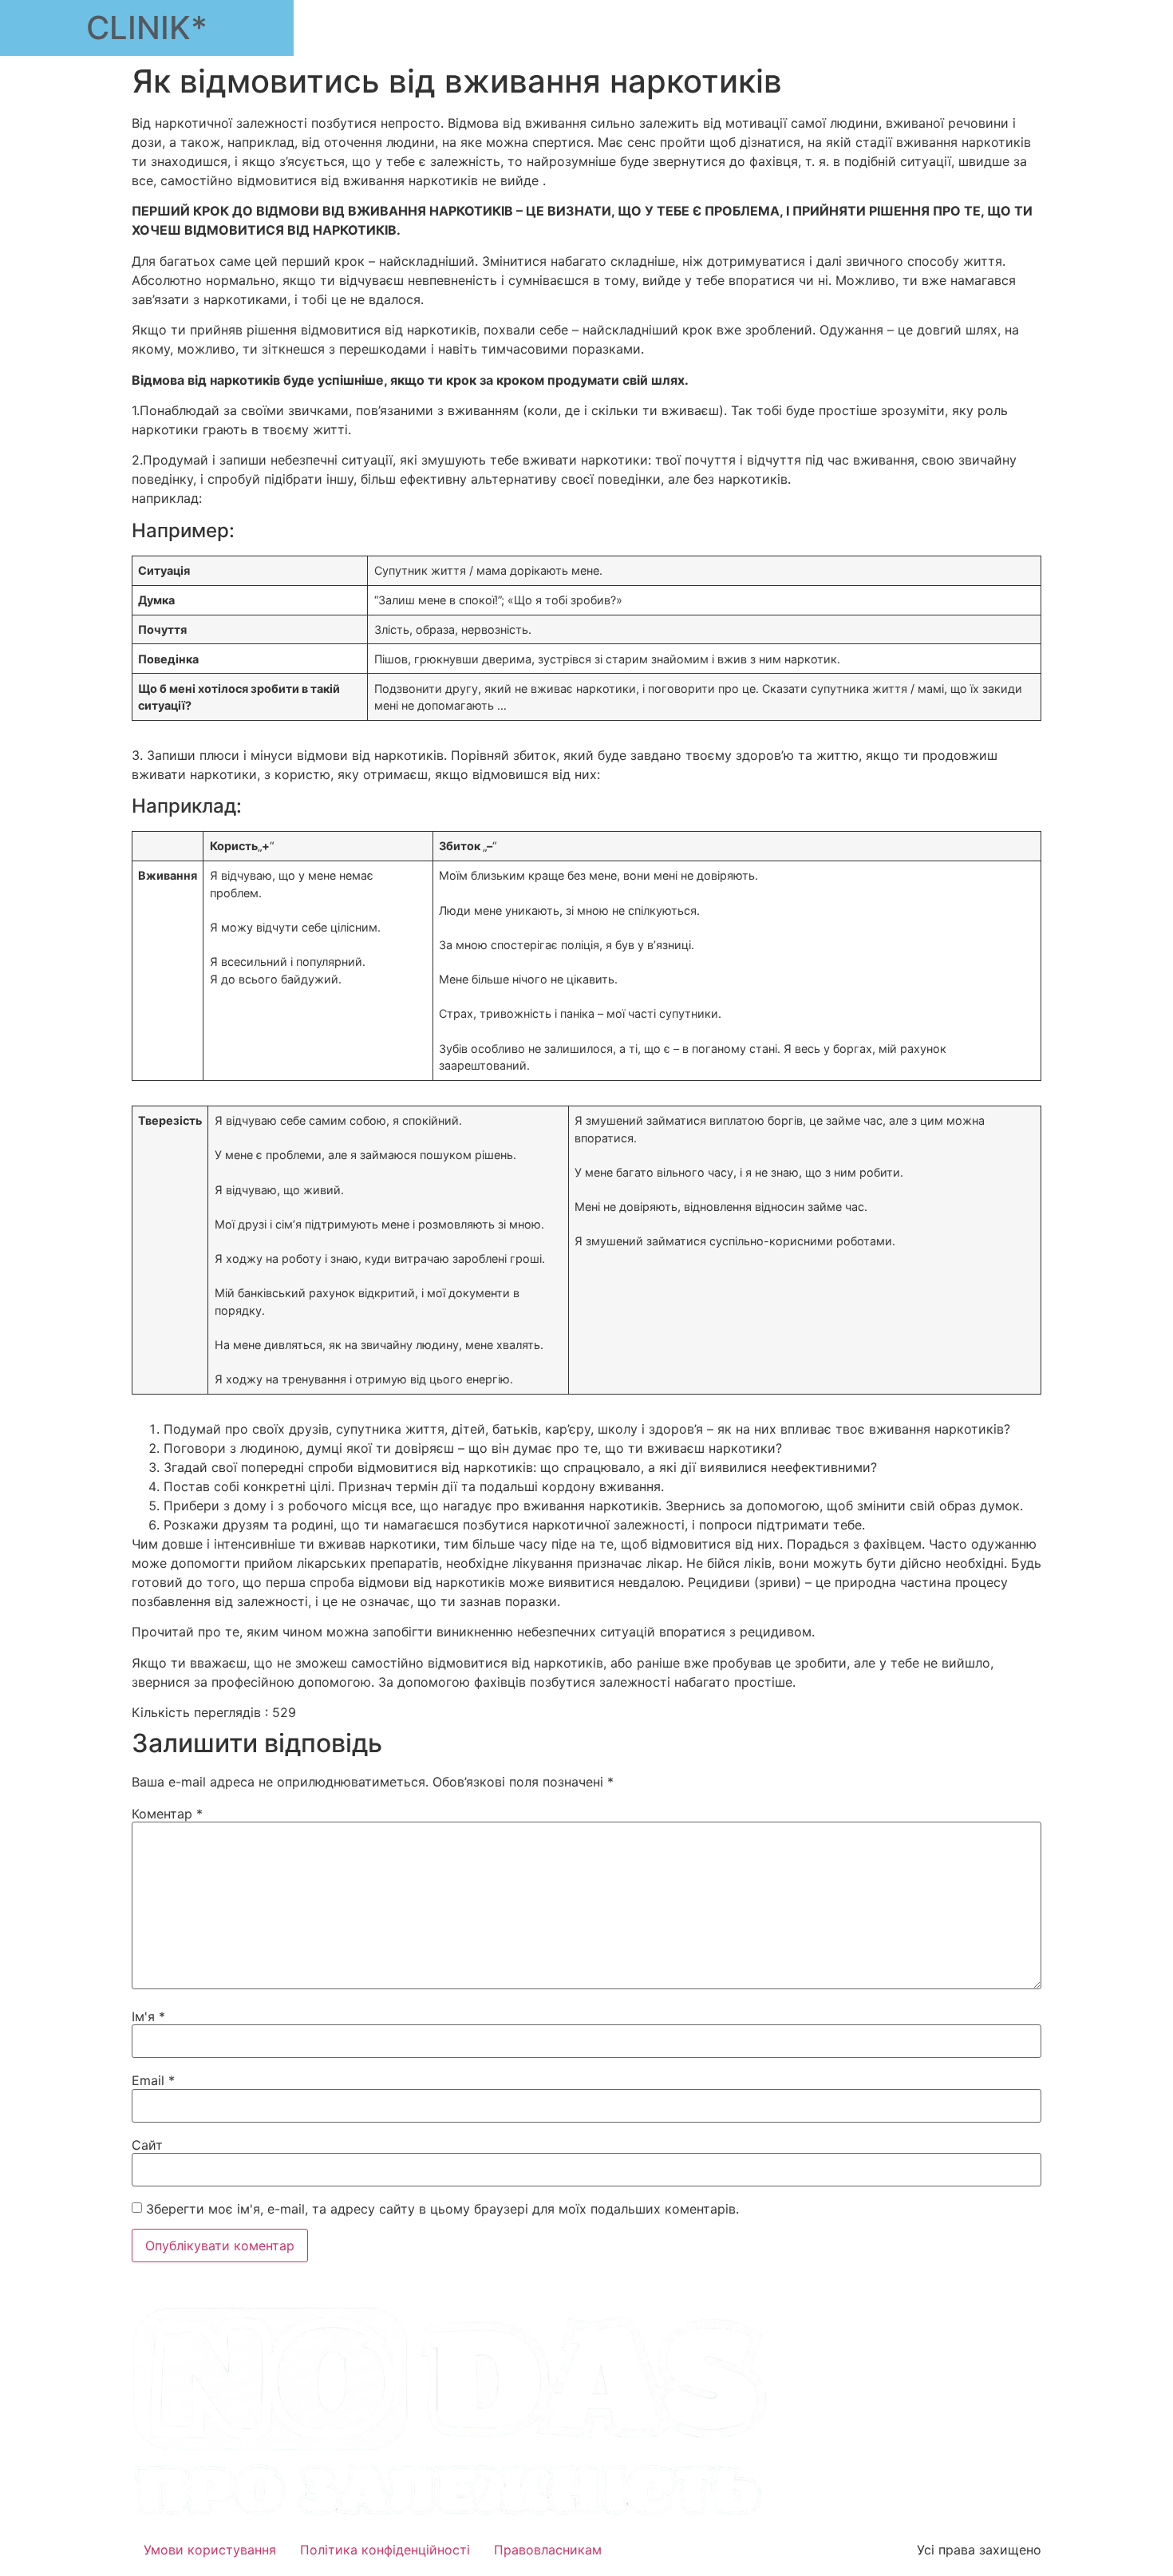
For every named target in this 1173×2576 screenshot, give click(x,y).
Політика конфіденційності (385, 2550)
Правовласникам (548, 2550)
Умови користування (210, 2550)
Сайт (147, 2145)
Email (153, 2080)
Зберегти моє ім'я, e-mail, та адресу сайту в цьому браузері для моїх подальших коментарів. (442, 2209)
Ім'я (148, 2016)
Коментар (167, 1814)
